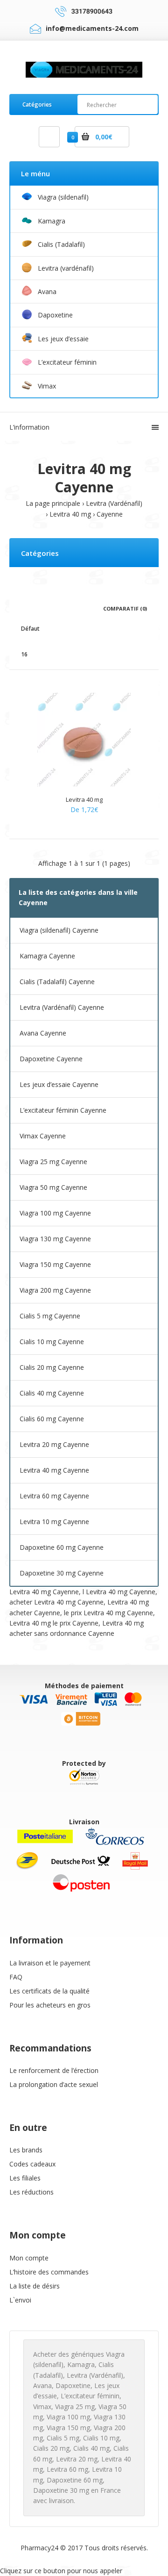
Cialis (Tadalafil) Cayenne (57, 982)
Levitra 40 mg (70, 514)
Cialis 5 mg (63, 2438)
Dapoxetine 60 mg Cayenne (62, 1547)
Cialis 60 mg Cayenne (52, 1419)
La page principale (53, 503)
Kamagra (81, 2364)
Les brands (26, 2150)
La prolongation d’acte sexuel (54, 2084)
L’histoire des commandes (49, 2272)
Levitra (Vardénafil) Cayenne (62, 1007)
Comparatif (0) (125, 608)
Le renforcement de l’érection (54, 2070)
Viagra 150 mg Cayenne (55, 1264)
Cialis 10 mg (101, 2438)
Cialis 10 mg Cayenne (52, 1342)
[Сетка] (24, 608)
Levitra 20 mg (77, 2459)
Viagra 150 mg (68, 2428)
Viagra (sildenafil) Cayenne (59, 930)
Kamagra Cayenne (47, 956)
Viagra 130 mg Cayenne (55, 1239)
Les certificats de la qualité (49, 1991)
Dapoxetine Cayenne (51, 1059)
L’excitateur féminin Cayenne (63, 1110)
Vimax (42, 2407)
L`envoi (20, 2300)
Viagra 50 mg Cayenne (53, 1187)
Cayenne (110, 514)
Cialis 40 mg (91, 2448)
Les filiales (25, 2178)
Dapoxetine (73, 2385)
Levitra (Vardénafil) (114, 503)
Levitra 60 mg (67, 2469)
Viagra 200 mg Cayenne (55, 1290)
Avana (42, 2385)
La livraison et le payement (50, 1963)
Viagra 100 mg (68, 2417)
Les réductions (31, 2192)
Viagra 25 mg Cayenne (53, 1162)
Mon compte (29, 2258)
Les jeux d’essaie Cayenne (59, 1084)
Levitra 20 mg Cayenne (54, 1444)
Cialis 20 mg (51, 2448)
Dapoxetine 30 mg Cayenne (62, 1573)
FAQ (16, 1977)
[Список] (37, 608)
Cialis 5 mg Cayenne (50, 1316)
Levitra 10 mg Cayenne (54, 1522)
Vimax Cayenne (43, 1136)
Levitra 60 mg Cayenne (54, 1496)
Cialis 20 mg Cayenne (52, 1367)
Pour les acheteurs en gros (50, 2005)
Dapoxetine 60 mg (75, 2480)
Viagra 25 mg (75, 2407)
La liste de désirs (35, 2286)
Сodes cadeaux (32, 2164)
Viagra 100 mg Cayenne (55, 1213)
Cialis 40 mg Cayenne (52, 1393)
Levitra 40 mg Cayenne (54, 1470)
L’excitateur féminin (90, 2396)
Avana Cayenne (43, 1033)
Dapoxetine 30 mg (61, 2490)
